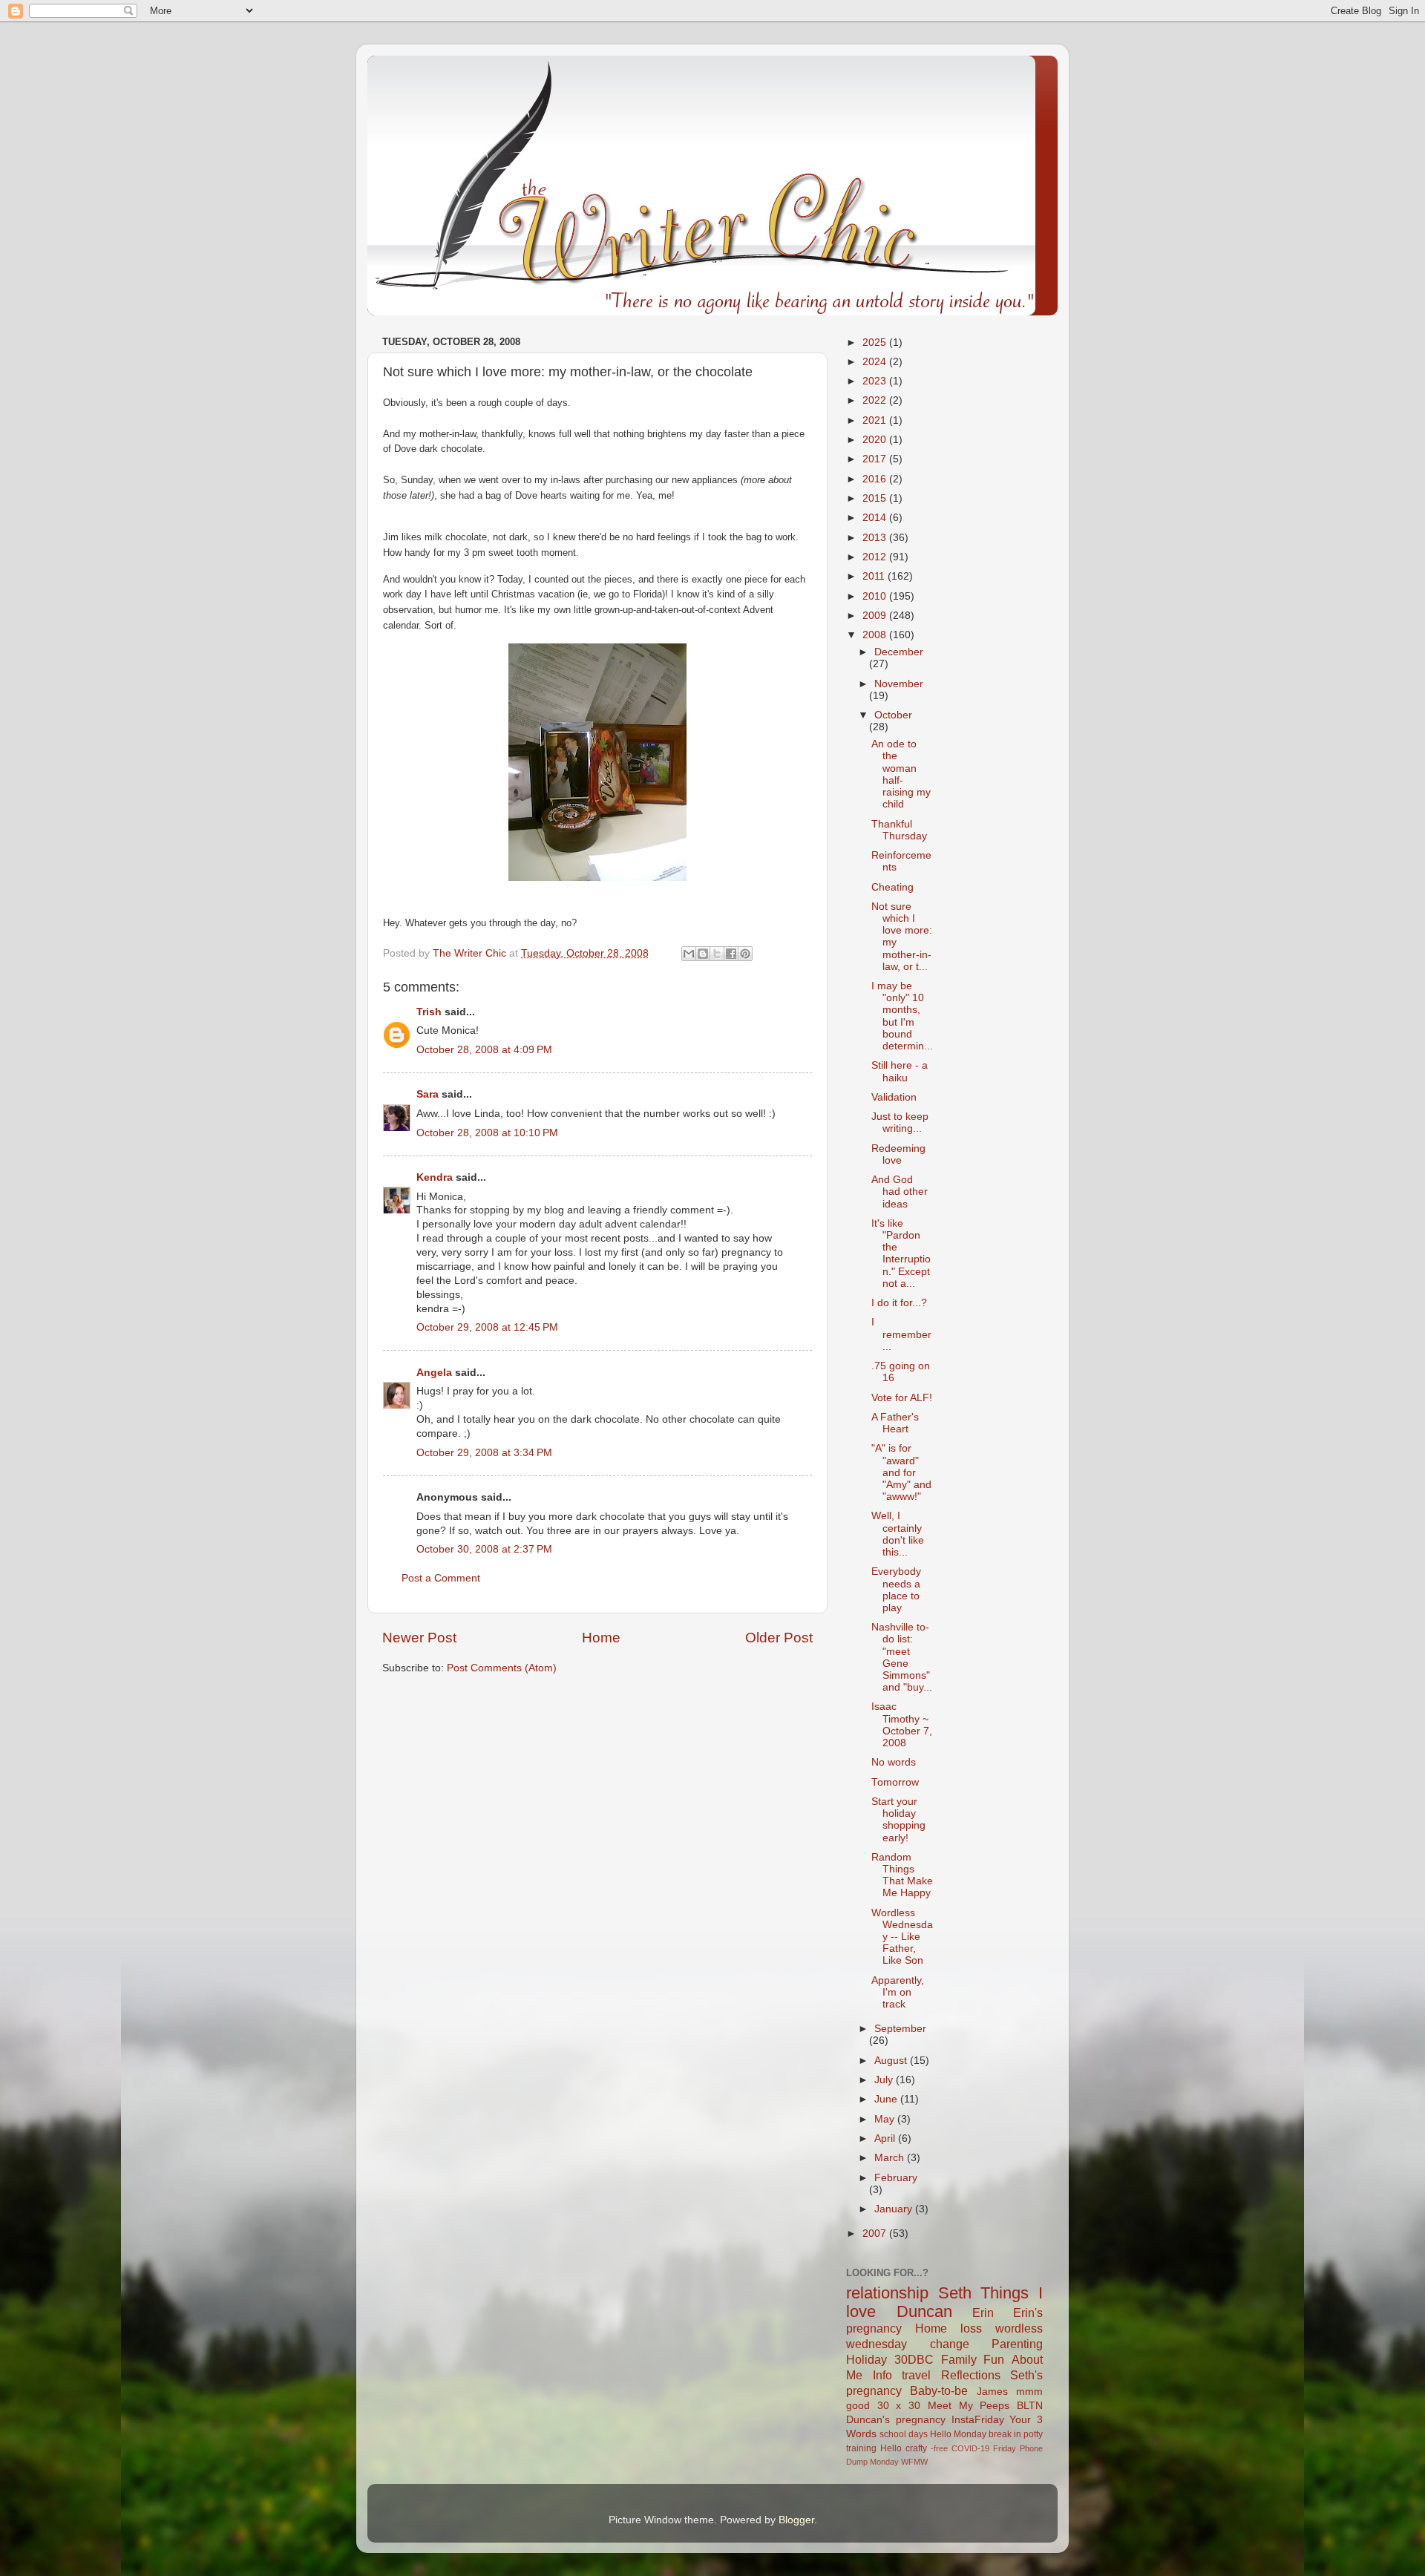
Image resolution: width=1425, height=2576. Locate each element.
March (891, 2158)
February (896, 2178)
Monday (884, 2462)
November (899, 684)
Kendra (435, 1177)
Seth (955, 2293)
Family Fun (973, 2359)
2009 (876, 616)
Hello (891, 2448)
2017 (876, 459)
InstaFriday (978, 2420)
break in (1005, 2434)
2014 (876, 518)
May (886, 2119)
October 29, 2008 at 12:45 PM (487, 1327)
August (892, 2061)
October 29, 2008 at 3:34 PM (484, 1453)
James (992, 2392)
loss (971, 2328)
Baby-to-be (939, 2390)
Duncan (924, 2311)
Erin (983, 2313)
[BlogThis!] (703, 954)
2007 (876, 2233)
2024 (876, 362)
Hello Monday (958, 2434)
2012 (876, 557)
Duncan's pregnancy (896, 2420)
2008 (876, 635)
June (887, 2099)
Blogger (796, 2520)
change (950, 2344)
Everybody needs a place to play (896, 1590)
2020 (876, 440)
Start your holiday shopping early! (898, 1820)
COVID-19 (970, 2448)
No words (894, 1762)
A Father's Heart (895, 1423)
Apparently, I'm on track (898, 1992)
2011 (875, 576)
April (886, 2139)
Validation (894, 1097)
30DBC (914, 2359)
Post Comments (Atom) (502, 1668)
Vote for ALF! (902, 1398)
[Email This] (689, 954)
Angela (434, 1373)
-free (939, 2448)
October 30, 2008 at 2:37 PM (484, 1549)
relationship (887, 2293)
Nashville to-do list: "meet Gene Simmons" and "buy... (902, 1657)
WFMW (914, 2462)
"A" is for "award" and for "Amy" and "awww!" (901, 1472)
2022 (876, 400)
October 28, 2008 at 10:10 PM (487, 1133)
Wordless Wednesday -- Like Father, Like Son (902, 1937)
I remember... (901, 1334)
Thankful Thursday (899, 830)
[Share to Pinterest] (745, 954)
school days (904, 2434)
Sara (427, 1094)
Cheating (892, 887)
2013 (876, 538)
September (900, 2029)
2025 (876, 343)
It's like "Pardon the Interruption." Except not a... (901, 1253)
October (893, 715)
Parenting (1017, 2344)
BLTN (1030, 2406)
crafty (916, 2448)
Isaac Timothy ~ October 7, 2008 (902, 1725)
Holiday (867, 2359)
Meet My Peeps (969, 2406)
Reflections (971, 2375)
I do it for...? (899, 1303)
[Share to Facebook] (731, 954)
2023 (876, 381)
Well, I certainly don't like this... (898, 1534)
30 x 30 (899, 2406)
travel (916, 2375)
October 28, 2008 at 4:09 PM (484, 1050)
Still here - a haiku (900, 1071)
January (895, 2209)
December (899, 652)
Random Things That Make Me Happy (902, 1875)
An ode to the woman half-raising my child (901, 774)
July (885, 2080)
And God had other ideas (900, 1192)
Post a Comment (441, 1578)
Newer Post (419, 1638)
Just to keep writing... (900, 1123)
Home (601, 1638)
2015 (876, 498)
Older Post (779, 1638)
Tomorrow (895, 1782)
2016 (876, 479)
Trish (429, 1012)
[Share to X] (717, 954)
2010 (876, 596)
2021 (876, 420)
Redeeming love (898, 1154)
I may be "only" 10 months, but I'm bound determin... (902, 1016)
